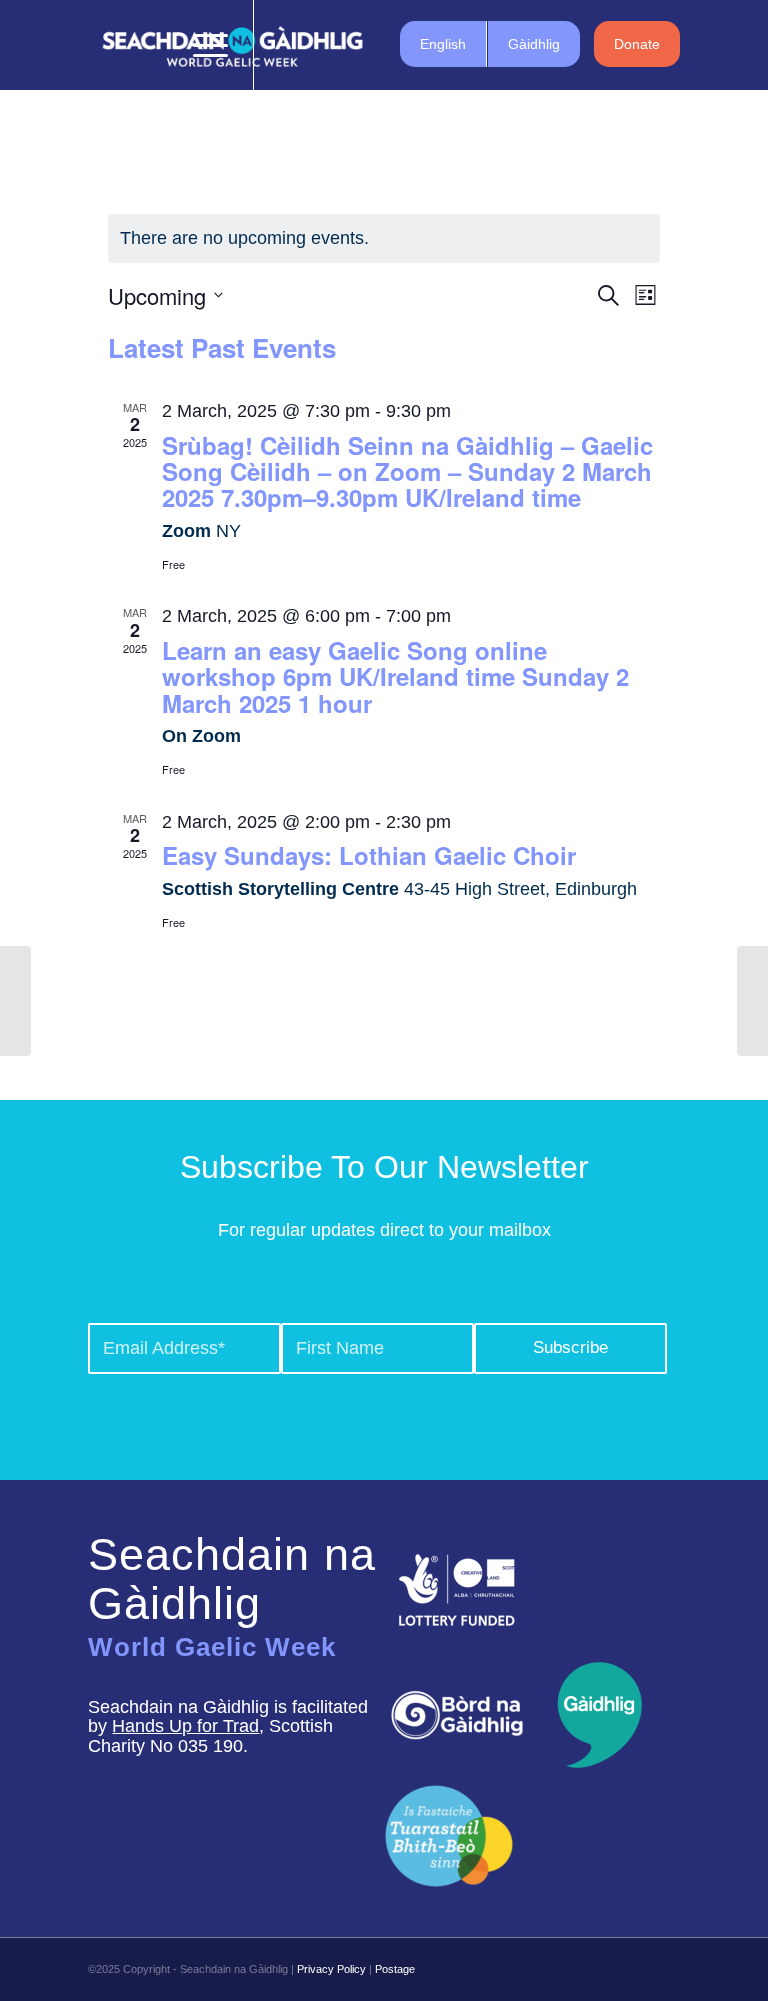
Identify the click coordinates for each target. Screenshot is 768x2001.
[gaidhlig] (593, 1715)
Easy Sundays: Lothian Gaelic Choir (369, 855)
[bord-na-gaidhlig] (457, 1715)
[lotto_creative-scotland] (457, 1590)
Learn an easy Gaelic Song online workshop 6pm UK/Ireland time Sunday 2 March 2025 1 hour (395, 676)
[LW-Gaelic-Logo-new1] (449, 1833)
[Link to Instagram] (345, 45)
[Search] (153, 45)
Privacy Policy (331, 1969)
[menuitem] (153, 45)
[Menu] (200, 45)
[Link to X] (315, 45)
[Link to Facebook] (285, 45)
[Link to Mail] (375, 45)
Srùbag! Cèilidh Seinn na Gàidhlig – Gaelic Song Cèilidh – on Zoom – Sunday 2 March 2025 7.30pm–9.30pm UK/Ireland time (407, 471)
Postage (395, 1969)
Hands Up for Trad (185, 1726)
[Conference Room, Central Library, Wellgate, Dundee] (15, 1001)
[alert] (384, 238)
